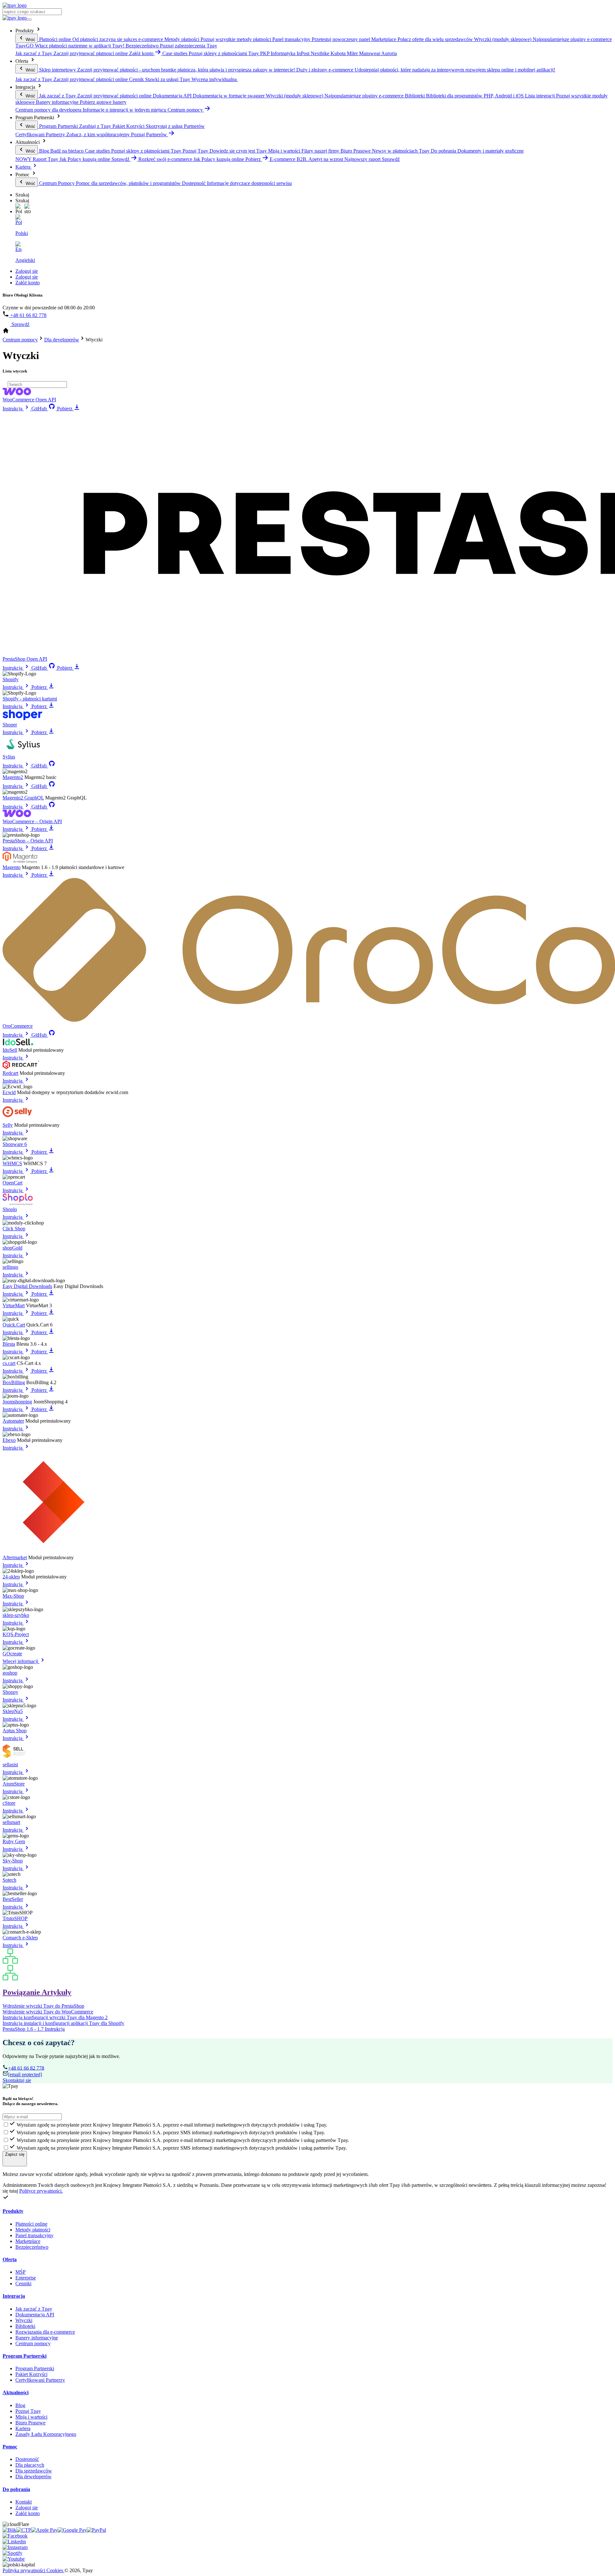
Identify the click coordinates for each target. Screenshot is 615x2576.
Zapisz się (15, 2154)
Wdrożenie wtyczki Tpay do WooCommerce (48, 2012)
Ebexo (9, 1440)
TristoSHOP (15, 1918)
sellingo (10, 1267)
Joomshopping (17, 1402)
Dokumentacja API (35, 2315)
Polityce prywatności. (41, 2191)
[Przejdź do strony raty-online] (96, 2530)
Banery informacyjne (37, 2338)
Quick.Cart (14, 1325)
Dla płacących (30, 2465)
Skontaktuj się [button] (17, 2080)
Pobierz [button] (254, 159)
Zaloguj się (27, 271)
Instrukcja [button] (13, 409)
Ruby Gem (14, 1841)
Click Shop (14, 1229)
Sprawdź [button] (121, 159)
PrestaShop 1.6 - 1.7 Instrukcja (34, 2029)
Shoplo (10, 1209)
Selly (8, 1125)
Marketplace (28, 2241)
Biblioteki (25, 2326)
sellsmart (11, 1822)
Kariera (24, 167)
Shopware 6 (15, 1144)
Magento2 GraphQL (23, 798)
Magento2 (13, 777)
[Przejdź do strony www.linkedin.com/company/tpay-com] (14, 2542)
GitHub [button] (39, 409)
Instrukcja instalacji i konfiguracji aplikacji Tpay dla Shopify (63, 2023)
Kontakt (24, 2502)
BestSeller (13, 1899)
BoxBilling (14, 1382)
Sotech (9, 1880)
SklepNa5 (13, 1711)
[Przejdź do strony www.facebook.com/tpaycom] (15, 2536)
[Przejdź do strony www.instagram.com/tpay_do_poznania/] (15, 2547)
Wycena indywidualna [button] (215, 79)
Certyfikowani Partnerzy (40, 2380)
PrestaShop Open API (25, 659)
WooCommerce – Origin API (32, 821)
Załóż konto (28, 283)
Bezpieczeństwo (32, 2247)
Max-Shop (13, 1596)
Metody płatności (33, 2230)
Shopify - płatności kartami (30, 699)
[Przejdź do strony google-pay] (72, 2530)
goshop (10, 1673)
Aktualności (16, 2392)
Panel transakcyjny (34, 2235)
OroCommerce (18, 1026)
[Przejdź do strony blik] (9, 2530)
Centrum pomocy (33, 2343)
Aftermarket (15, 1557)
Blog (20, 2405)
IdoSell (10, 1050)
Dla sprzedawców (34, 2471)
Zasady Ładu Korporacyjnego (46, 2434)
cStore (9, 1803)
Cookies (55, 2570)
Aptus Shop (15, 1731)
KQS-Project (16, 1634)
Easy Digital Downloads (27, 1286)
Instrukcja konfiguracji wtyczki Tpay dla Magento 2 (55, 2017)
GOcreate (12, 1654)
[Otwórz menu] (29, 20)
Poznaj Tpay (28, 2411)
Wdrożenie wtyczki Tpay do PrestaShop (43, 2006)
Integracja (14, 2296)
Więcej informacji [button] (21, 1661)
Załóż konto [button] (142, 53)
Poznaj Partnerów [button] (150, 134)
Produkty (13, 2211)
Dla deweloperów (33, 2476)
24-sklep (11, 1577)
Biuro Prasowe (30, 2423)
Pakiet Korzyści (31, 2374)
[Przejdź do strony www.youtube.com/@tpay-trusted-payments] (14, 2559)
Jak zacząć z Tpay (34, 2309)
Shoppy (10, 1692)
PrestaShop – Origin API (28, 841)
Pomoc (10, 2447)
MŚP (20, 2272)
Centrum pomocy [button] (186, 110)
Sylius (9, 757)
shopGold (12, 1248)
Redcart (10, 1073)
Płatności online (31, 2224)
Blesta (9, 1344)
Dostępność (27, 2459)
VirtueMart (14, 1305)
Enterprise (26, 2278)
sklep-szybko (16, 1615)
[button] (19, 209)
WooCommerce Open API (29, 400)
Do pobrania (16, 2489)
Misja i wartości (31, 2417)
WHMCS (12, 1163)
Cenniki (23, 2283)
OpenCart (12, 1183)
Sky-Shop (13, 1861)
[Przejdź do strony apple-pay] (44, 2530)
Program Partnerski (25, 2356)
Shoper (10, 725)
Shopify (11, 679)
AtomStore (14, 1784)
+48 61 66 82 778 (28, 315)
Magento (12, 867)
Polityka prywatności (25, 2570)
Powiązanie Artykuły (37, 1992)
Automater (13, 1421)
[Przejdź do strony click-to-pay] (24, 2530)
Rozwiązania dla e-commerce (45, 2332)
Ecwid (9, 1092)
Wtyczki (24, 2320)
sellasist (10, 1765)
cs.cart (9, 1363)
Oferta (10, 2259)
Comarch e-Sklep (20, 1938)
